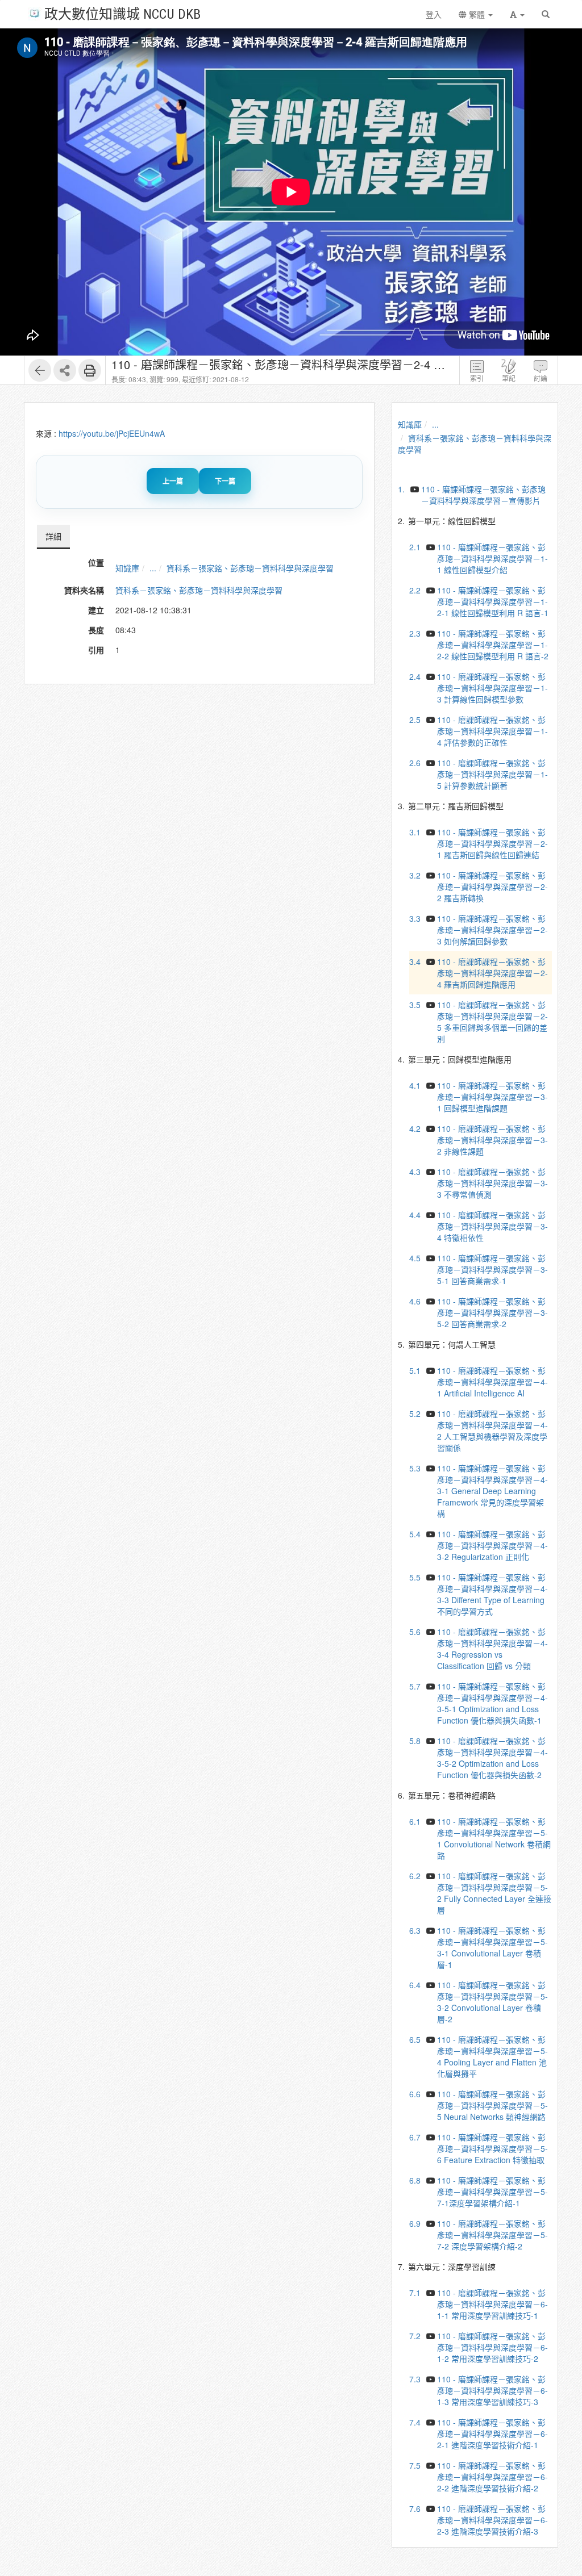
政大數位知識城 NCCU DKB (122, 13)
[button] (517, 14)
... (153, 568)
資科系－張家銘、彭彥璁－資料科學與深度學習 (250, 568)
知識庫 (127, 568)
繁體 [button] (477, 14)
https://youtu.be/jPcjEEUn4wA (112, 433)
